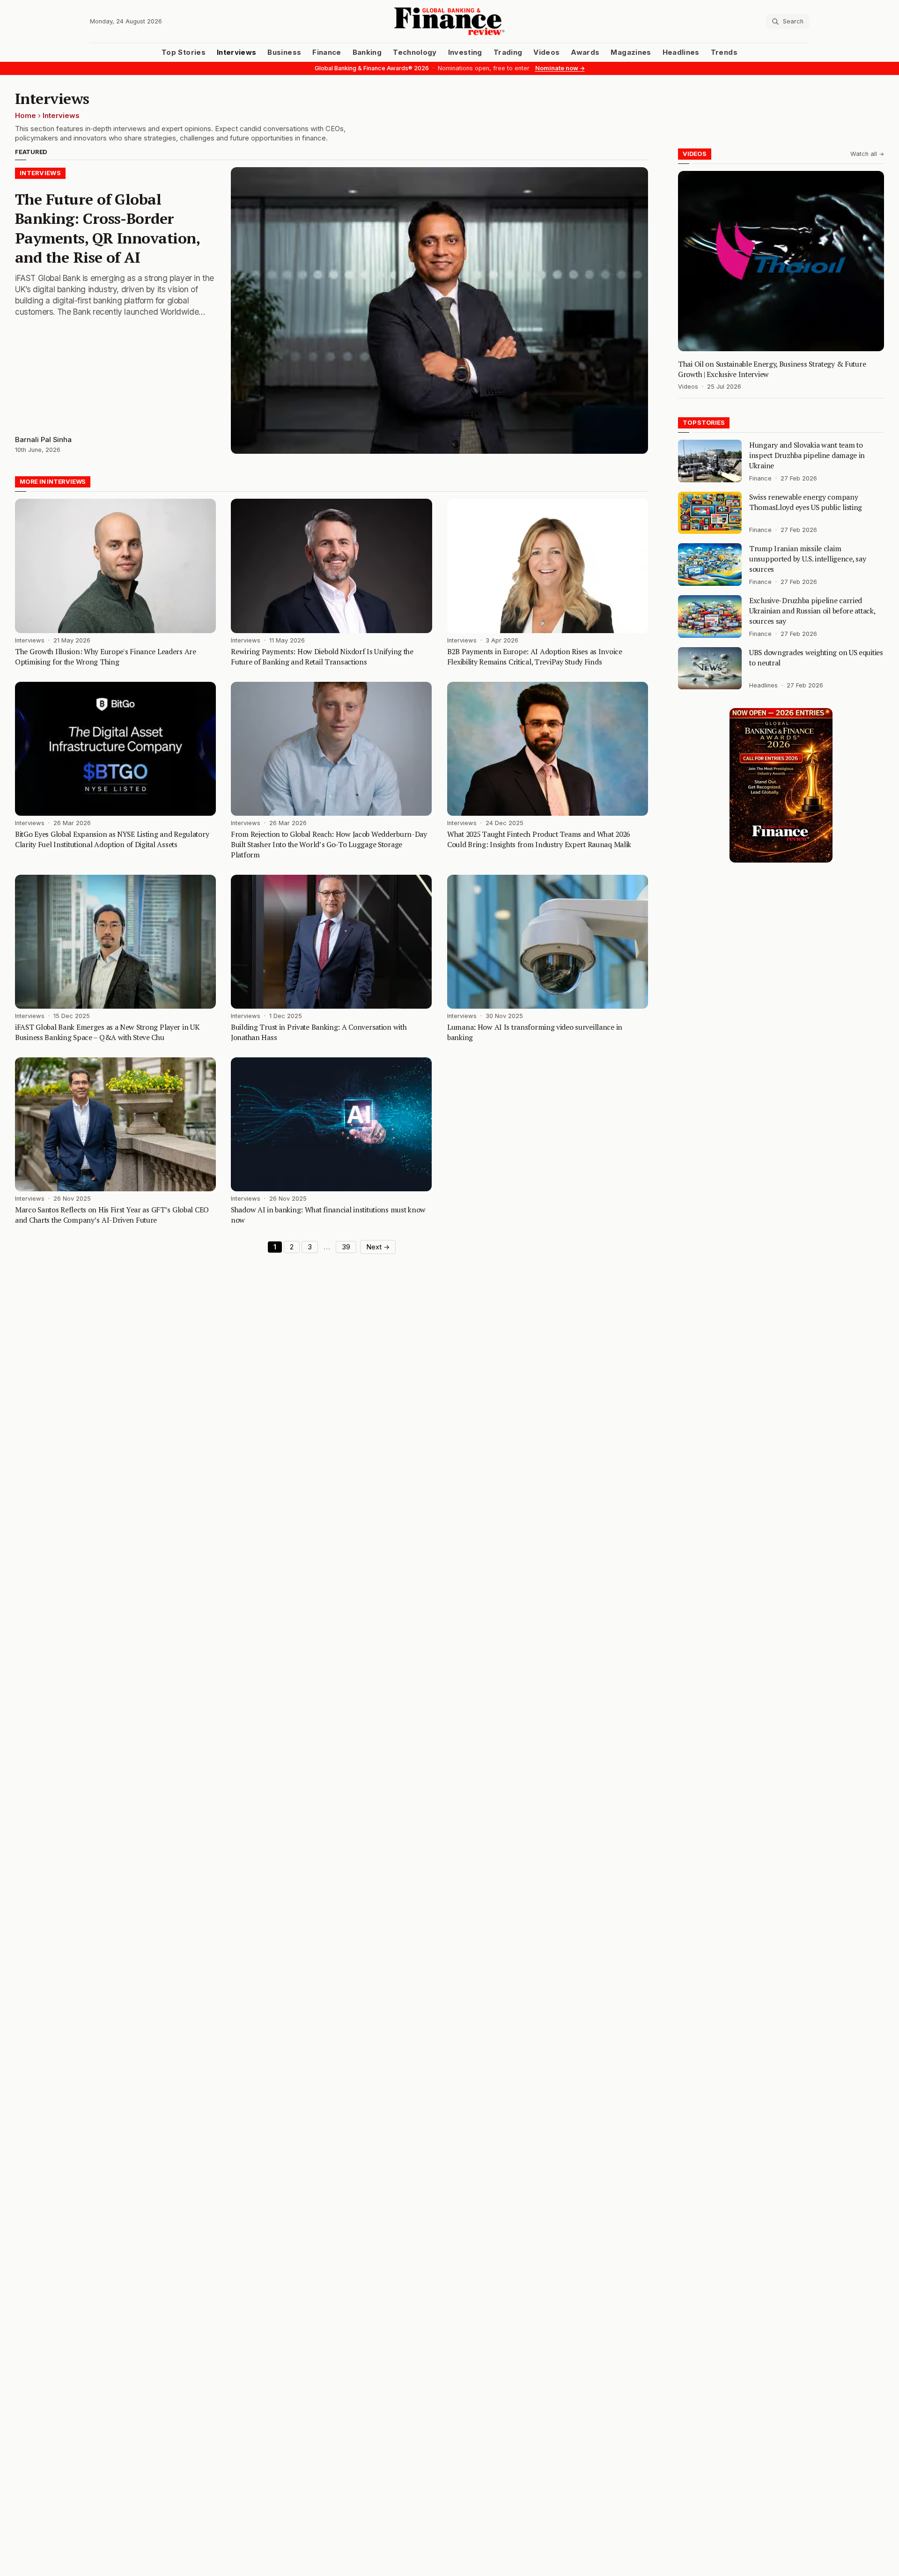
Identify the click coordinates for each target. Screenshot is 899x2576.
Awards (585, 52)
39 (346, 1247)
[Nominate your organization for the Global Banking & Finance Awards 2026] (781, 785)
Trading (508, 52)
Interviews (237, 52)
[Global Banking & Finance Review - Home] (449, 21)
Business (284, 52)
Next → (378, 1247)
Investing (465, 52)
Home (26, 116)
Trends (724, 52)
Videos (546, 52)
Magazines (631, 52)
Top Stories (184, 52)
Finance (327, 52)
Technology (415, 52)
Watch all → (867, 154)
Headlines (681, 52)
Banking (367, 52)
